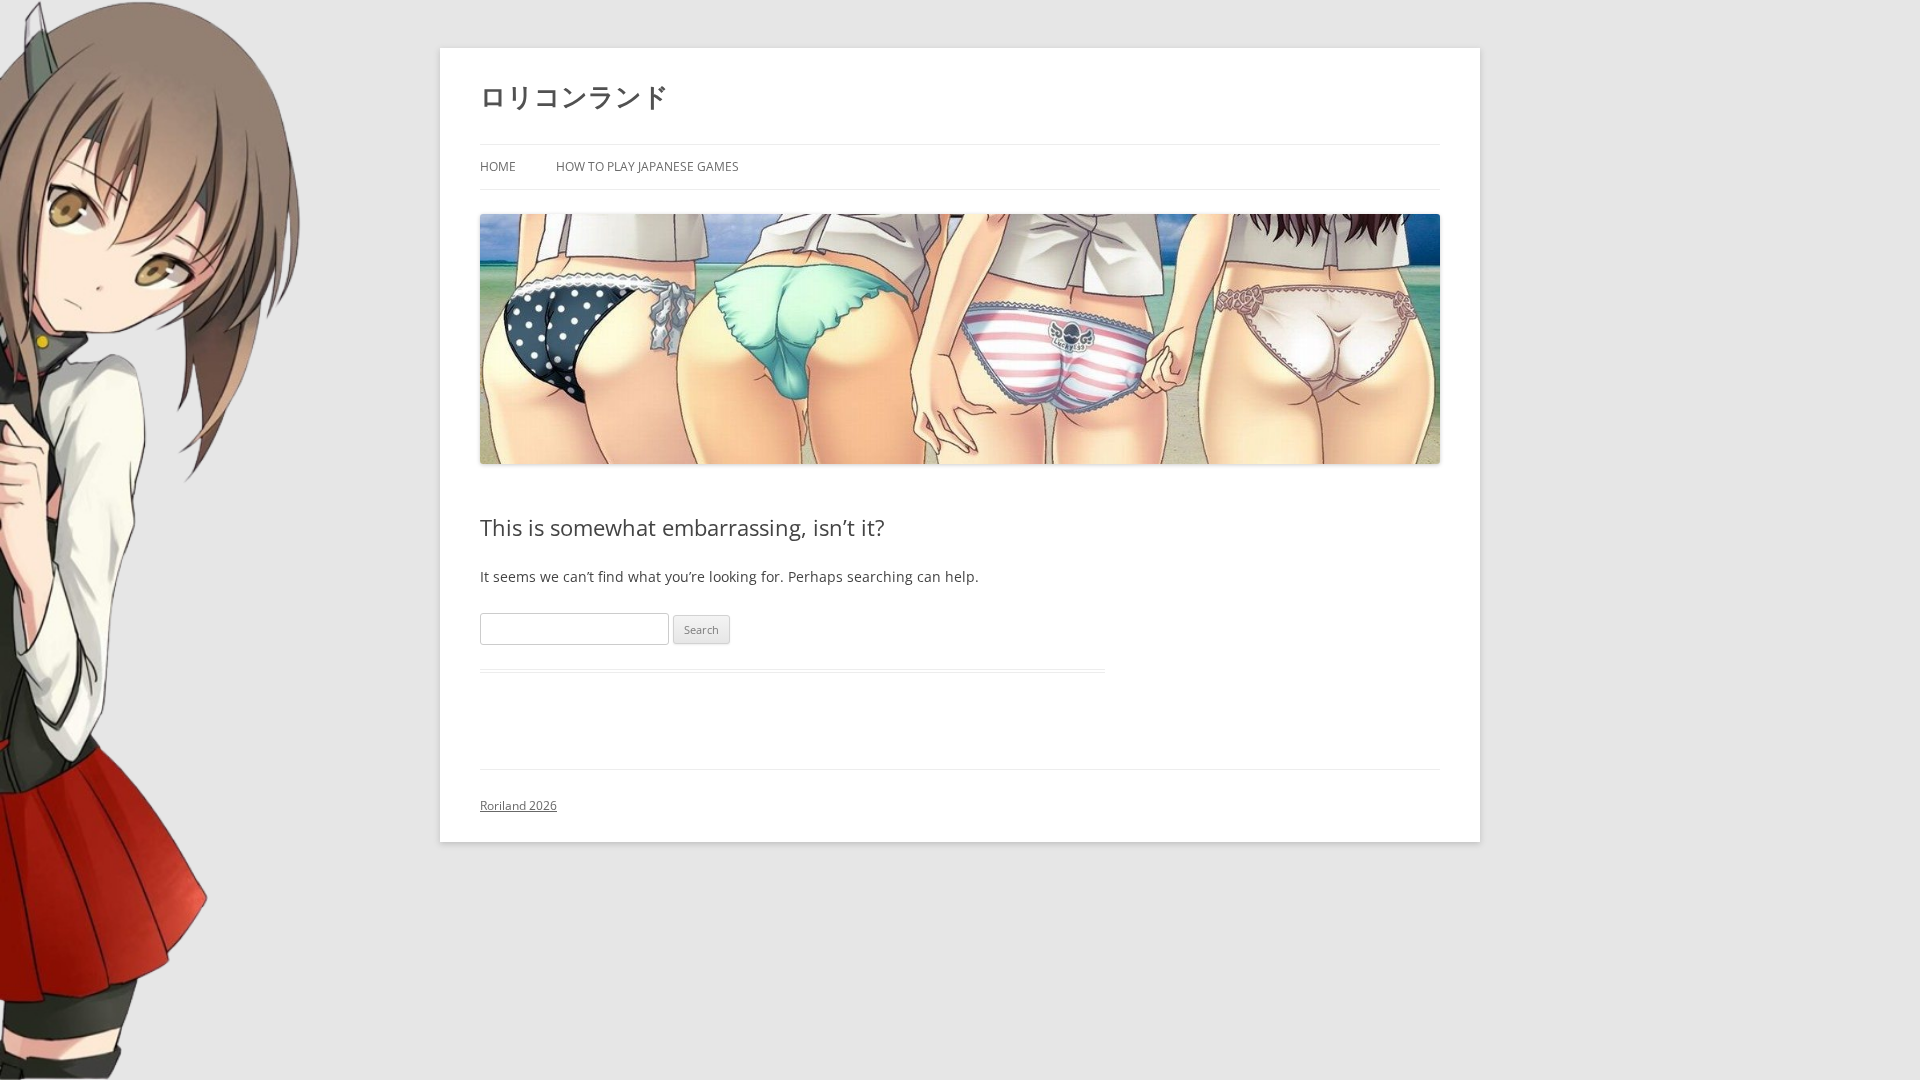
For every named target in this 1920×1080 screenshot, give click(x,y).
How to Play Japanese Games (647, 166)
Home (498, 166)
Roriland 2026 (518, 805)
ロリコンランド (574, 96)
